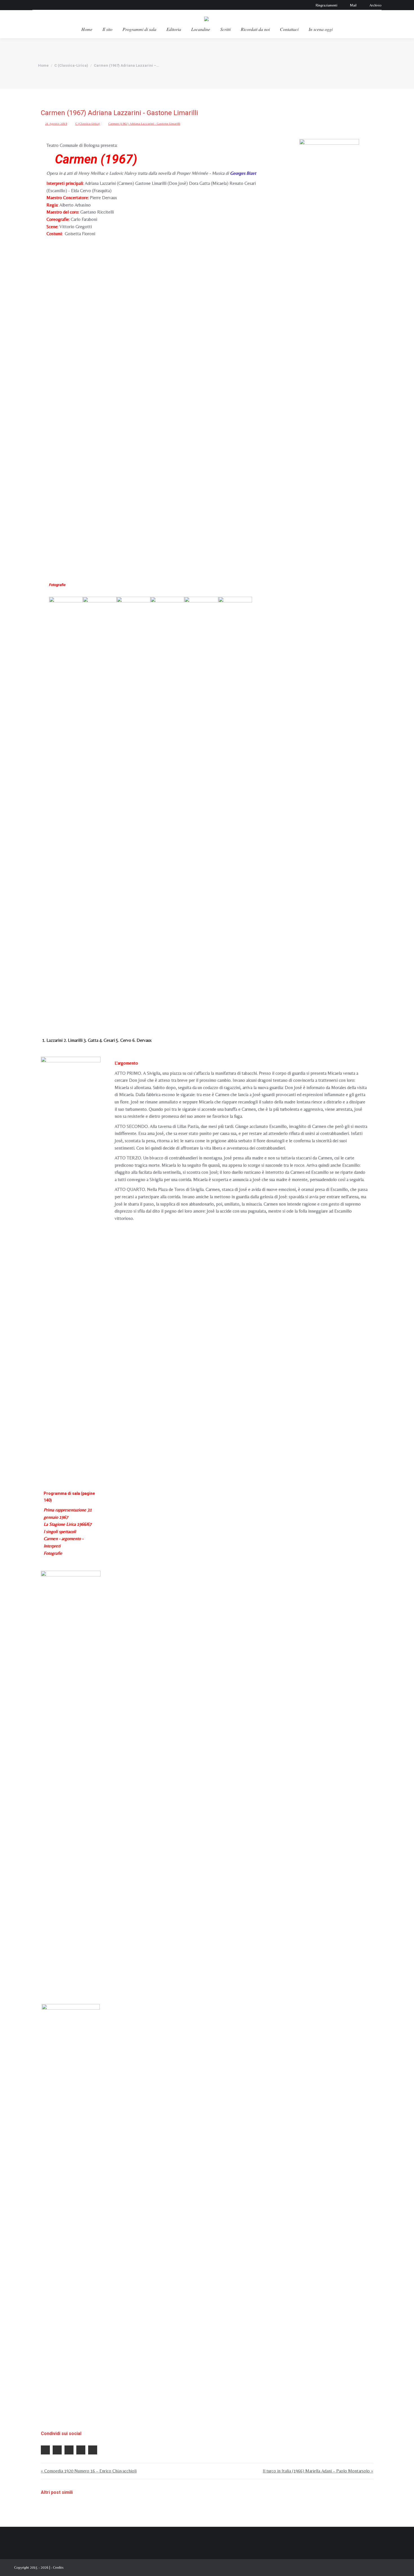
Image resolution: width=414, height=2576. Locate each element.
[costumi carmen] (71, 1782)
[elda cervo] (201, 808)
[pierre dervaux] (235, 808)
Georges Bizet (243, 173)
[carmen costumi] (71, 2215)
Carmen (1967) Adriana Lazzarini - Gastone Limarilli (144, 124)
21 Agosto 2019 (56, 124)
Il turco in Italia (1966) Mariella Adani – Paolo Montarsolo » (318, 2471)
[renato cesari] (167, 808)
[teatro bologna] (329, 350)
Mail (353, 5)
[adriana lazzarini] (66, 808)
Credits (58, 2567)
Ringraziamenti (327, 5)
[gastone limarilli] (100, 808)
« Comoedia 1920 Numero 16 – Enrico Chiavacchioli (89, 2471)
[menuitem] (87, 29)
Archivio (376, 5)
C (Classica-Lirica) (88, 124)
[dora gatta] (133, 808)
